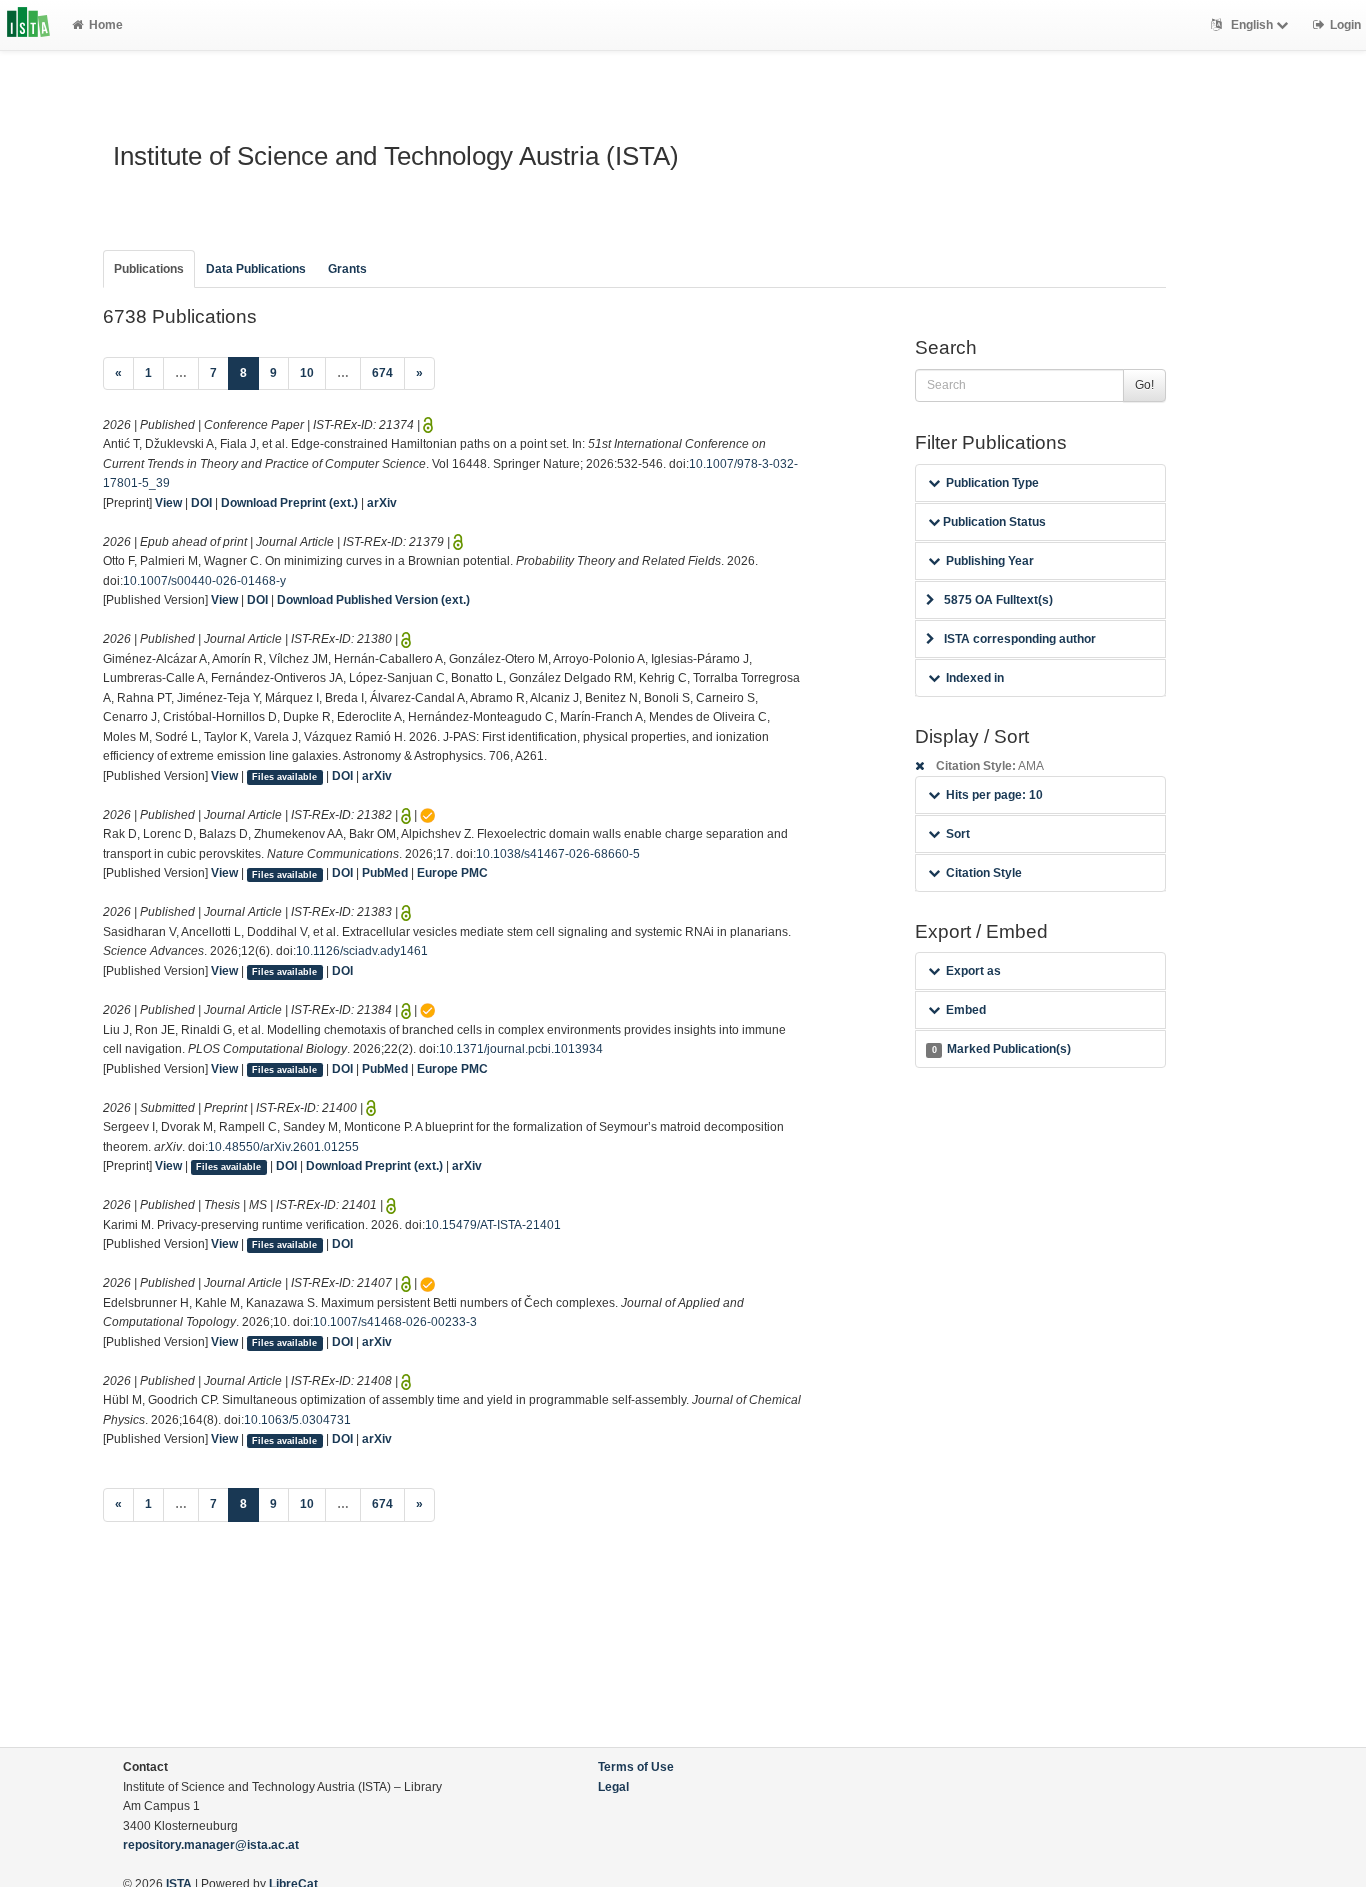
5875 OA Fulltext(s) (998, 600)
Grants (347, 269)
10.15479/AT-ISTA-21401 (493, 1225)
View (168, 503)
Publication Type (992, 483)
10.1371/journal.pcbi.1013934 (521, 1049)
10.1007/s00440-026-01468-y (204, 581)
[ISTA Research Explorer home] (28, 25)
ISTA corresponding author (1020, 639)
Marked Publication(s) (1001, 1049)
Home (106, 25)
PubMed (385, 873)
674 (382, 373)
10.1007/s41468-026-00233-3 (395, 1322)
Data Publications (256, 269)
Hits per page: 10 (994, 795)
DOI (201, 503)
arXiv (382, 503)
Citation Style (984, 873)
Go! (1144, 385)
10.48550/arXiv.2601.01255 (283, 1147)
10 (307, 373)
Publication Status (993, 522)
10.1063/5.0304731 (297, 1420)
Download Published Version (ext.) (373, 600)
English (1252, 25)
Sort (958, 834)
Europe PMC (452, 873)
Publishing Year (990, 561)
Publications (149, 269)
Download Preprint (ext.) (289, 503)
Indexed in (975, 678)
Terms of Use (636, 1767)
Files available (284, 777)
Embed (966, 1010)
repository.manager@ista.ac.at (211, 1845)
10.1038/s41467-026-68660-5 (558, 854)
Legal (613, 1787)
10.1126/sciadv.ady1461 (362, 951)
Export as (973, 971)
